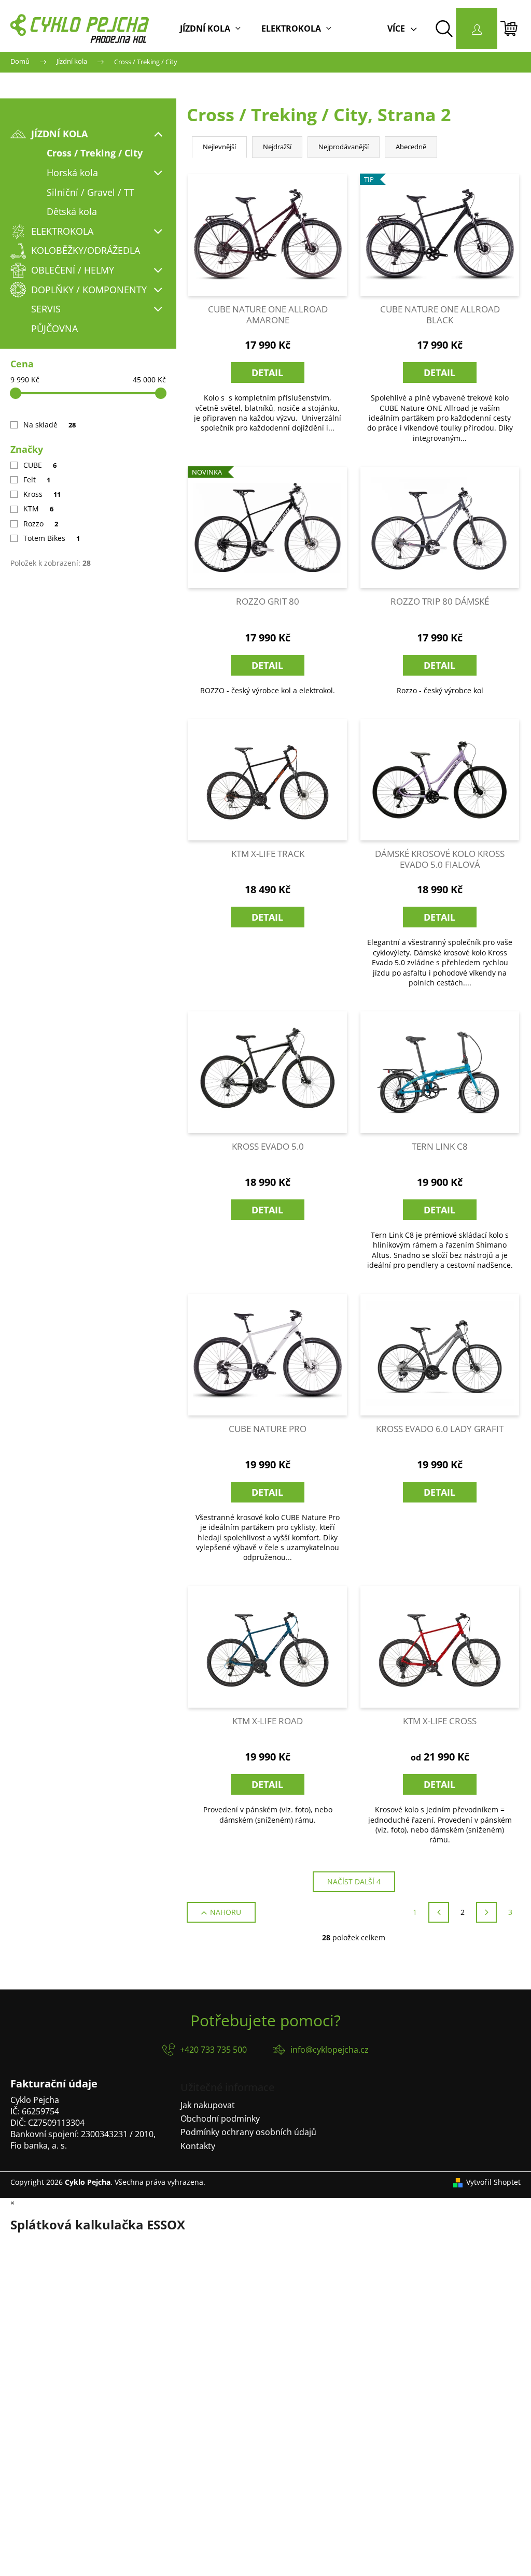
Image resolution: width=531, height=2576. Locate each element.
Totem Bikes (52, 538)
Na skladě (50, 425)
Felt (37, 480)
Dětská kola (72, 211)
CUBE (40, 465)
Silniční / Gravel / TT (90, 192)
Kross (42, 494)
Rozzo (41, 524)
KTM (38, 509)
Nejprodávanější (344, 147)
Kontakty (198, 2146)
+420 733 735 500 (213, 2050)
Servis (46, 309)
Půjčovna (54, 328)
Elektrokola (62, 231)
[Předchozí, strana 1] (439, 1912)
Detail (267, 373)
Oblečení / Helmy (73, 270)
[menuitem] (210, 28)
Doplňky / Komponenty (89, 290)
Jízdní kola (59, 134)
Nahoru (226, 1912)
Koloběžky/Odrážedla (86, 250)
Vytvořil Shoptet (493, 2182)
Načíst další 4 (354, 1881)
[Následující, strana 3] (486, 1912)
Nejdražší (277, 147)
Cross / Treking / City (95, 153)
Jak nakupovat (208, 2105)
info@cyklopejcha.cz (330, 2050)
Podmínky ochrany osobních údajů (248, 2132)
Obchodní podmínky (220, 2119)
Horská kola (72, 173)
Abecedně (411, 147)
